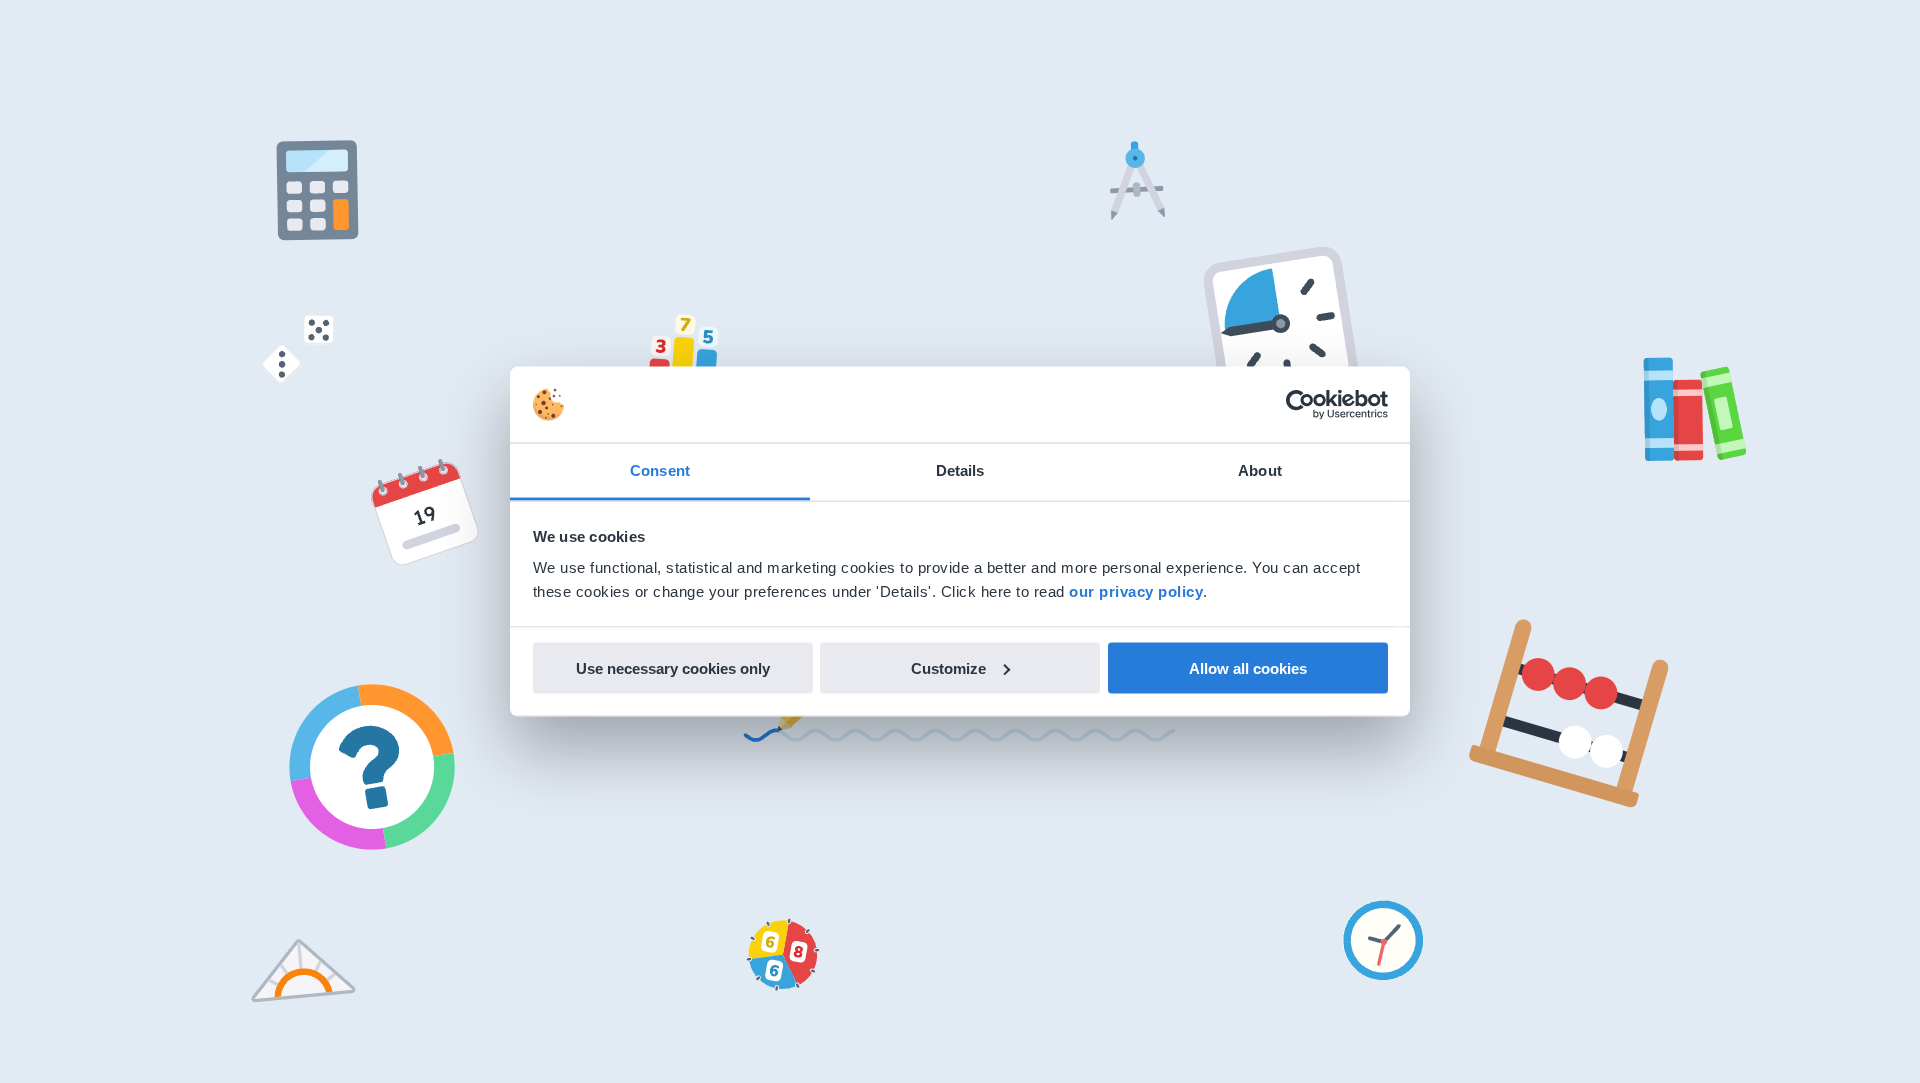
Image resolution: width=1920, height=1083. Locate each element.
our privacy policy (1136, 591)
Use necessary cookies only (673, 667)
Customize (948, 667)
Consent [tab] (660, 470)
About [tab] (1260, 470)
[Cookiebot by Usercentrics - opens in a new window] (1300, 405)
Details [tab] (960, 470)
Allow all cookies (1248, 667)
